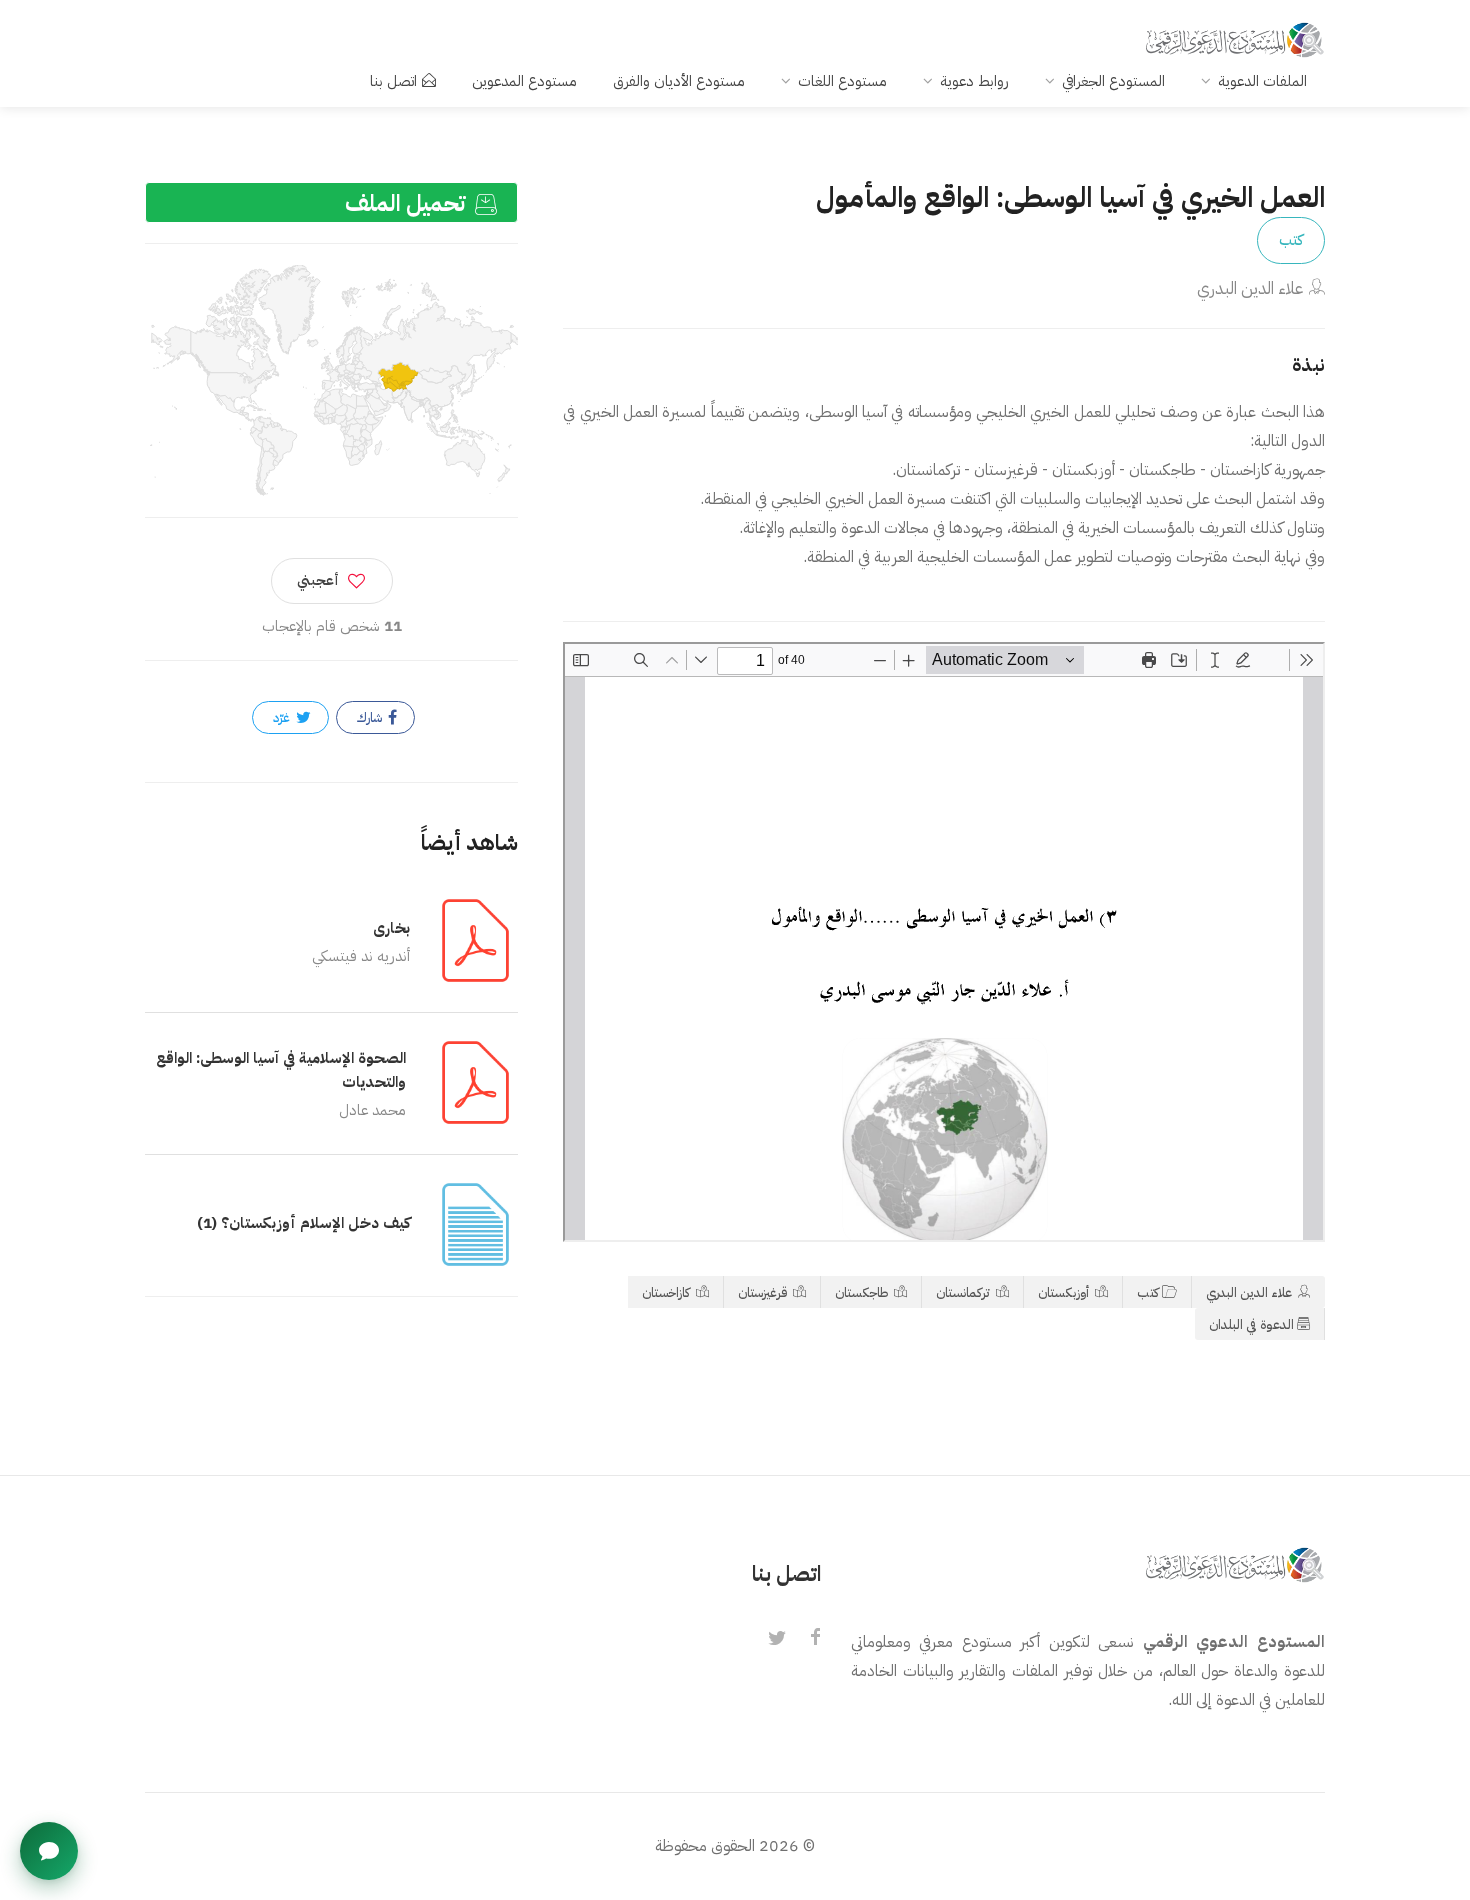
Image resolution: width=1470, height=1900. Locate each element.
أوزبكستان (1065, 1292)
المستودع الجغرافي (1113, 81)
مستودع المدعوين (524, 81)
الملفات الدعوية (1262, 81)
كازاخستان (667, 1292)
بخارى (391, 928)
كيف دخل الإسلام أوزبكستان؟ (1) (303, 1223)
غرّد (283, 717)
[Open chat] (49, 1851)
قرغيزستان (764, 1292)
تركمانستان (964, 1292)
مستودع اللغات (842, 81)
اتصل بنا (393, 81)
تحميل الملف (408, 203)
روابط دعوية (974, 81)
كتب (1291, 240)
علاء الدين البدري (1250, 288)
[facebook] (815, 1639)
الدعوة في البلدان (1251, 1324)
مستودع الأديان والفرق (679, 81)
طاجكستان (863, 1292)
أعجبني (318, 580)
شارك (371, 717)
